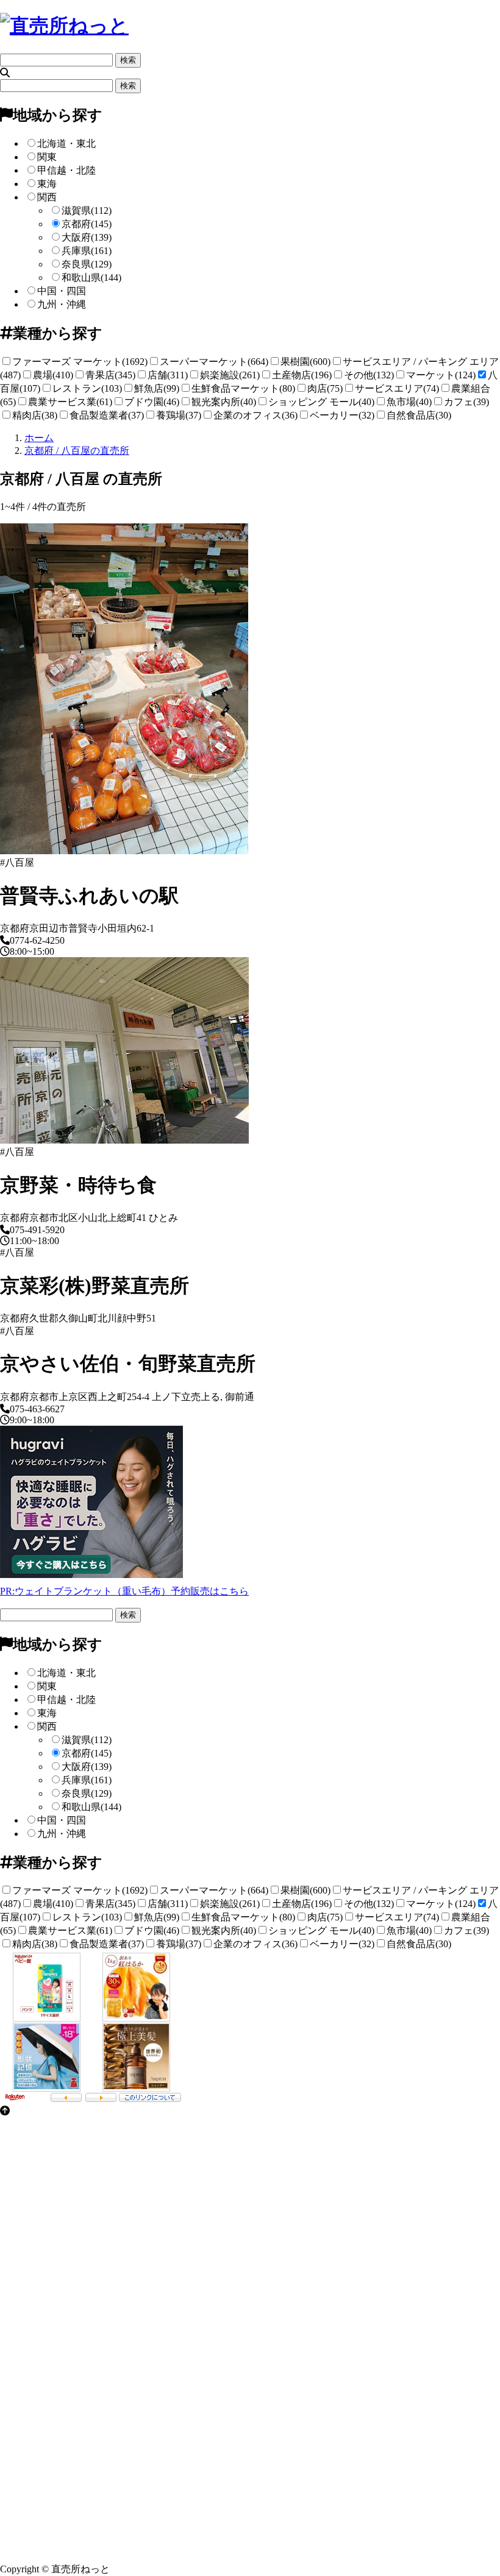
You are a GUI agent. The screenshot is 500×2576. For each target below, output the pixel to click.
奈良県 (87, 264)
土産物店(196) (302, 375)
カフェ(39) (466, 402)
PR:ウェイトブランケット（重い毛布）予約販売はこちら (124, 1591)
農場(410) (53, 375)
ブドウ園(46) (152, 402)
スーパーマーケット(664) (214, 362)
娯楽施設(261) (230, 375)
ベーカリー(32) (342, 415)
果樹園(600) (305, 362)
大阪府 (87, 237)
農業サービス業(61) (70, 402)
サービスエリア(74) (397, 388)
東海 (47, 184)
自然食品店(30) (419, 415)
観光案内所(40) (224, 402)
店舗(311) (168, 375)
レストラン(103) (87, 388)
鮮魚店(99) (157, 388)
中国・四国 (62, 291)
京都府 (87, 224)
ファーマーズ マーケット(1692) (80, 362)
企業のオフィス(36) (255, 415)
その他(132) (369, 375)
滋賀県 (87, 211)
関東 (47, 157)
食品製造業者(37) (107, 415)
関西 (47, 197)
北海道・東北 (66, 143)
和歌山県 (91, 278)
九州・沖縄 (62, 304)
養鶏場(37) (179, 415)
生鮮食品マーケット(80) (243, 388)
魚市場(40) (409, 402)
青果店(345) (110, 375)
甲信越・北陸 (66, 170)
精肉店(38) (35, 415)
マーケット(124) (441, 375)
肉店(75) (325, 388)
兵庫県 (87, 251)
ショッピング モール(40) (321, 402)
